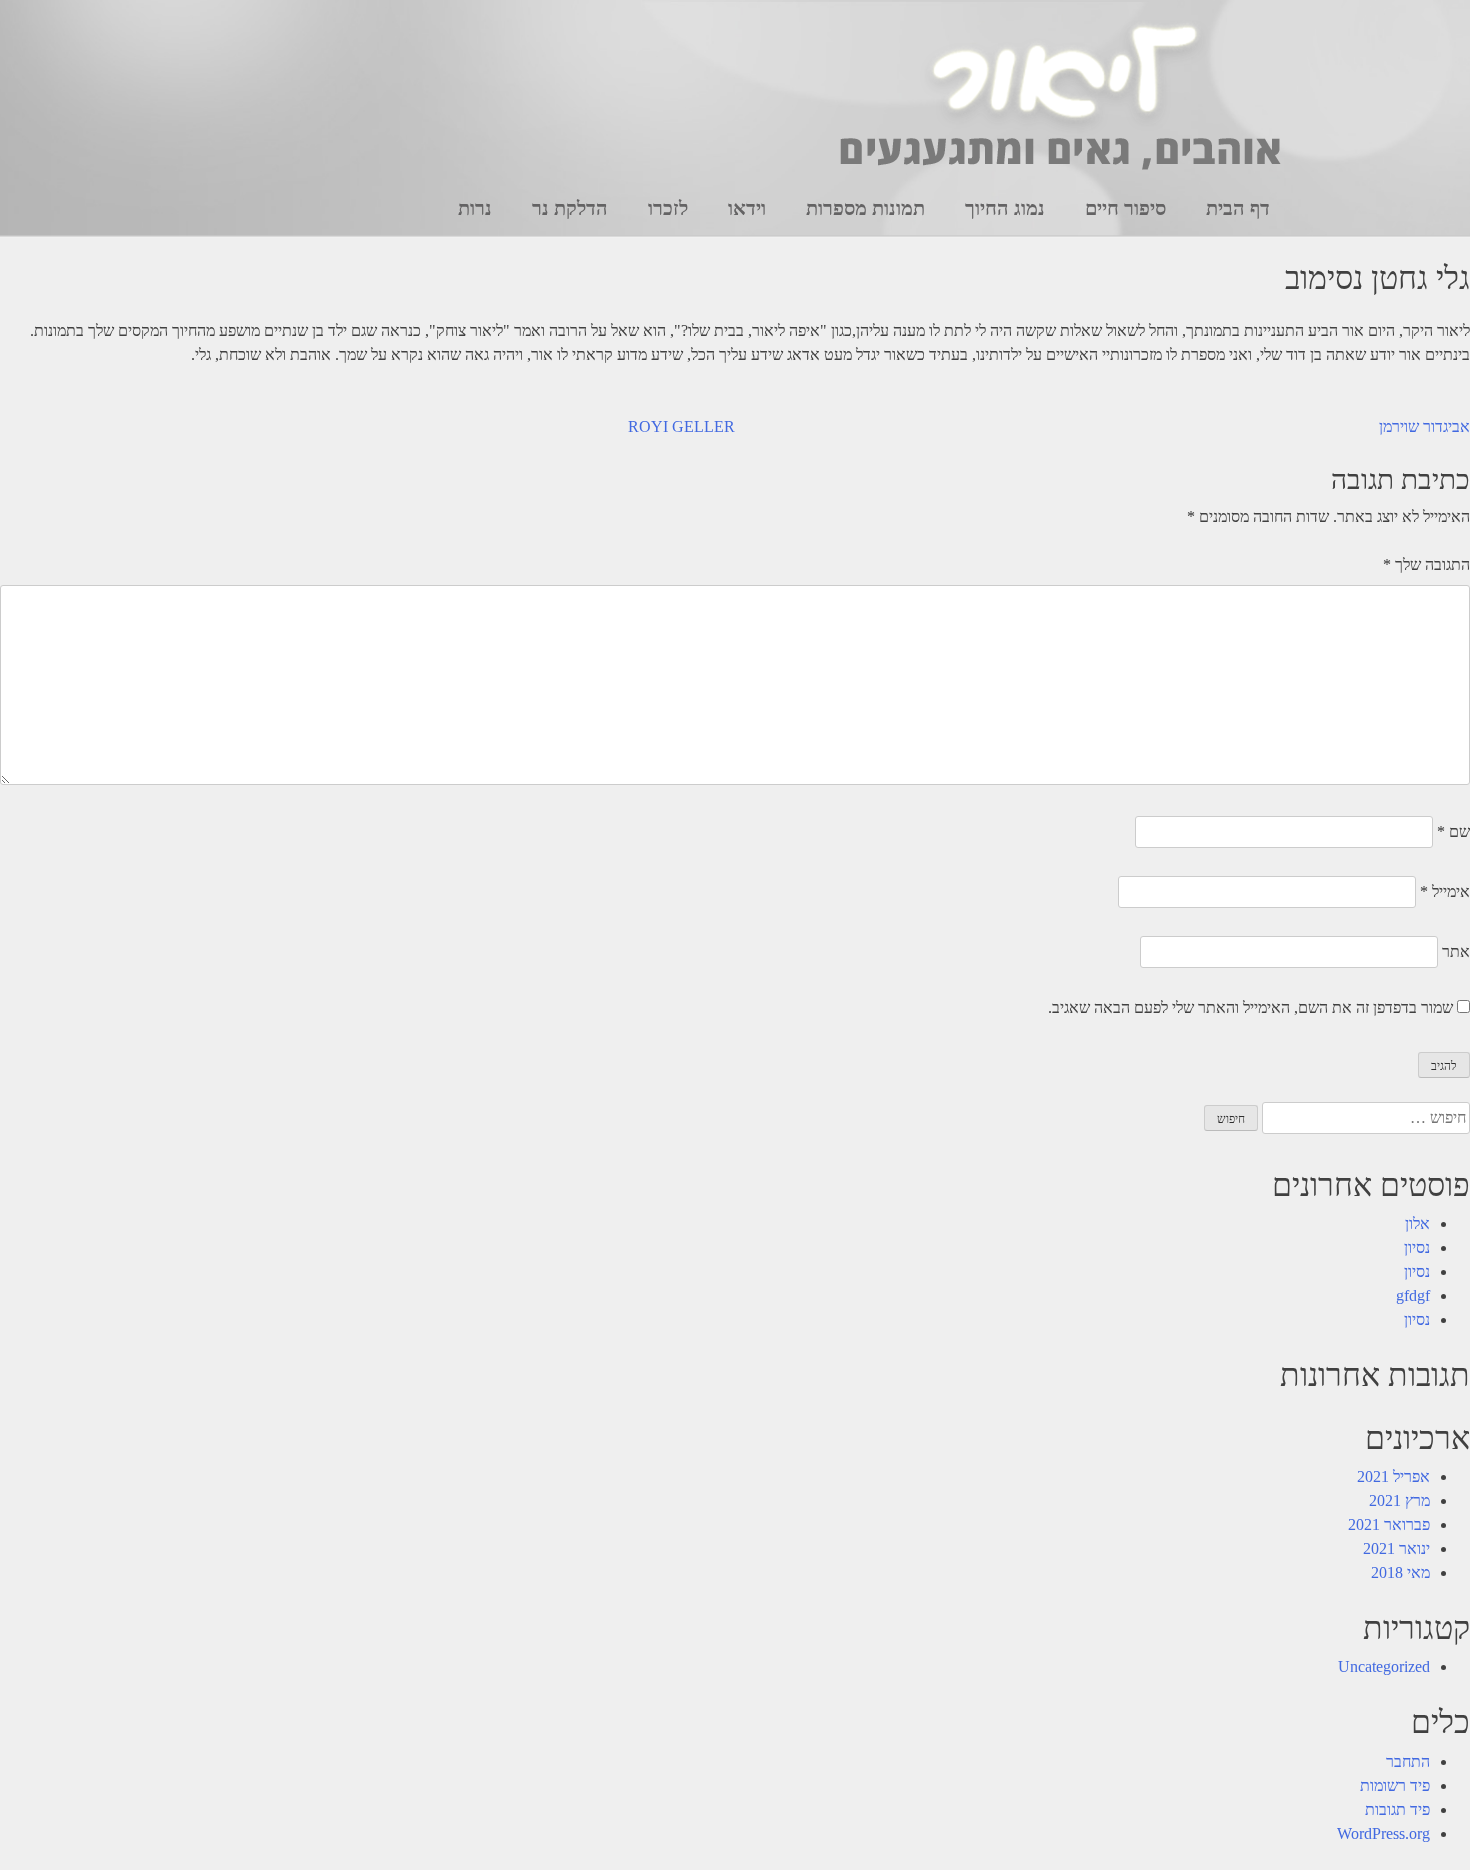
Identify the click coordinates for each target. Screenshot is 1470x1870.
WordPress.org (1383, 1833)
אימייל (1445, 891)
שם (1453, 831)
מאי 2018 (1400, 1572)
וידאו (747, 208)
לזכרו (668, 208)
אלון (1417, 1223)
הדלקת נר (570, 208)
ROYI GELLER (681, 426)
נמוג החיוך (1005, 208)
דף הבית (1238, 208)
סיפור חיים (1125, 208)
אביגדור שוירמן (1424, 426)
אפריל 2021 (1393, 1476)
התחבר (1408, 1761)
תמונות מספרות (865, 208)
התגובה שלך (1426, 564)
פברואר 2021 (1389, 1524)
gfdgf (1413, 1295)
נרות (475, 208)
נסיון (1417, 1247)
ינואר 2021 (1396, 1548)
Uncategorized (1384, 1666)
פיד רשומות (1395, 1785)
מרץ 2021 (1399, 1500)
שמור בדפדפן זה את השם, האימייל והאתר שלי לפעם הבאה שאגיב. (1250, 1007)
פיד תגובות (1397, 1809)
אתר (1456, 951)
